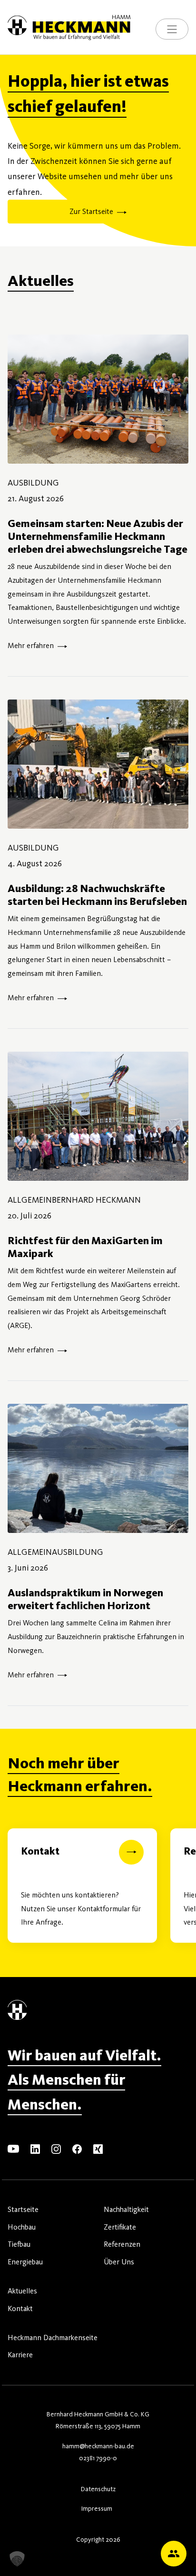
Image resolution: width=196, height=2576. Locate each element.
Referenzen (122, 2244)
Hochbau (22, 2227)
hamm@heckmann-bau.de (98, 2446)
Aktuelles (22, 2291)
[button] (17, 2559)
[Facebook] (77, 2148)
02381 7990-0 (98, 2458)
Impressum (97, 2509)
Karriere (20, 2355)
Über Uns (119, 2262)
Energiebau (25, 2262)
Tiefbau (19, 2244)
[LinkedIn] (35, 2148)
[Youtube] (13, 2148)
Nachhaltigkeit (126, 2209)
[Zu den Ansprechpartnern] (174, 2554)
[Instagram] (56, 2148)
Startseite (23, 2209)
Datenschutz (98, 2489)
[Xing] (98, 2148)
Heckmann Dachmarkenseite (53, 2338)
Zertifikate (120, 2227)
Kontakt (20, 2308)
